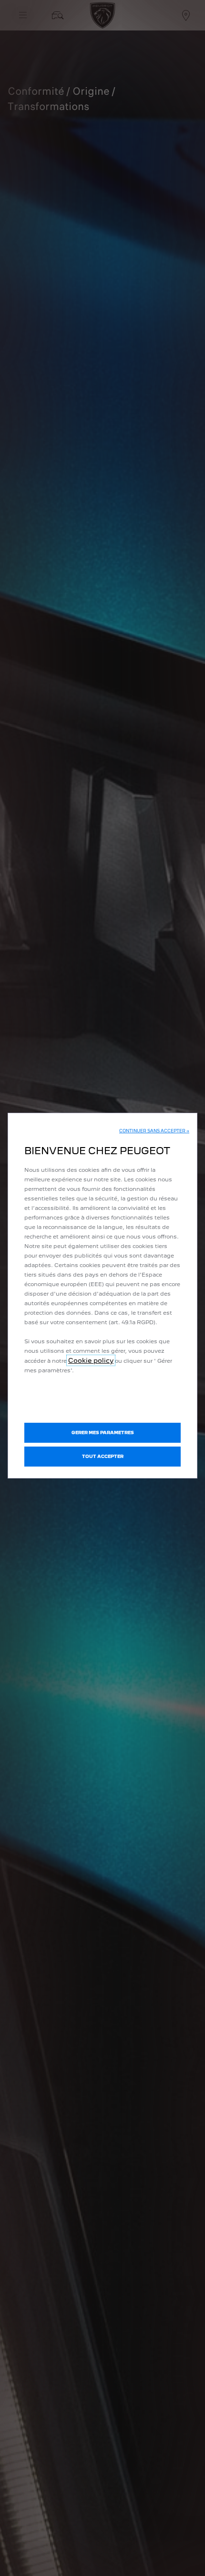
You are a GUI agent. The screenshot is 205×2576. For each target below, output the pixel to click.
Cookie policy (91, 1360)
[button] (154, 1131)
